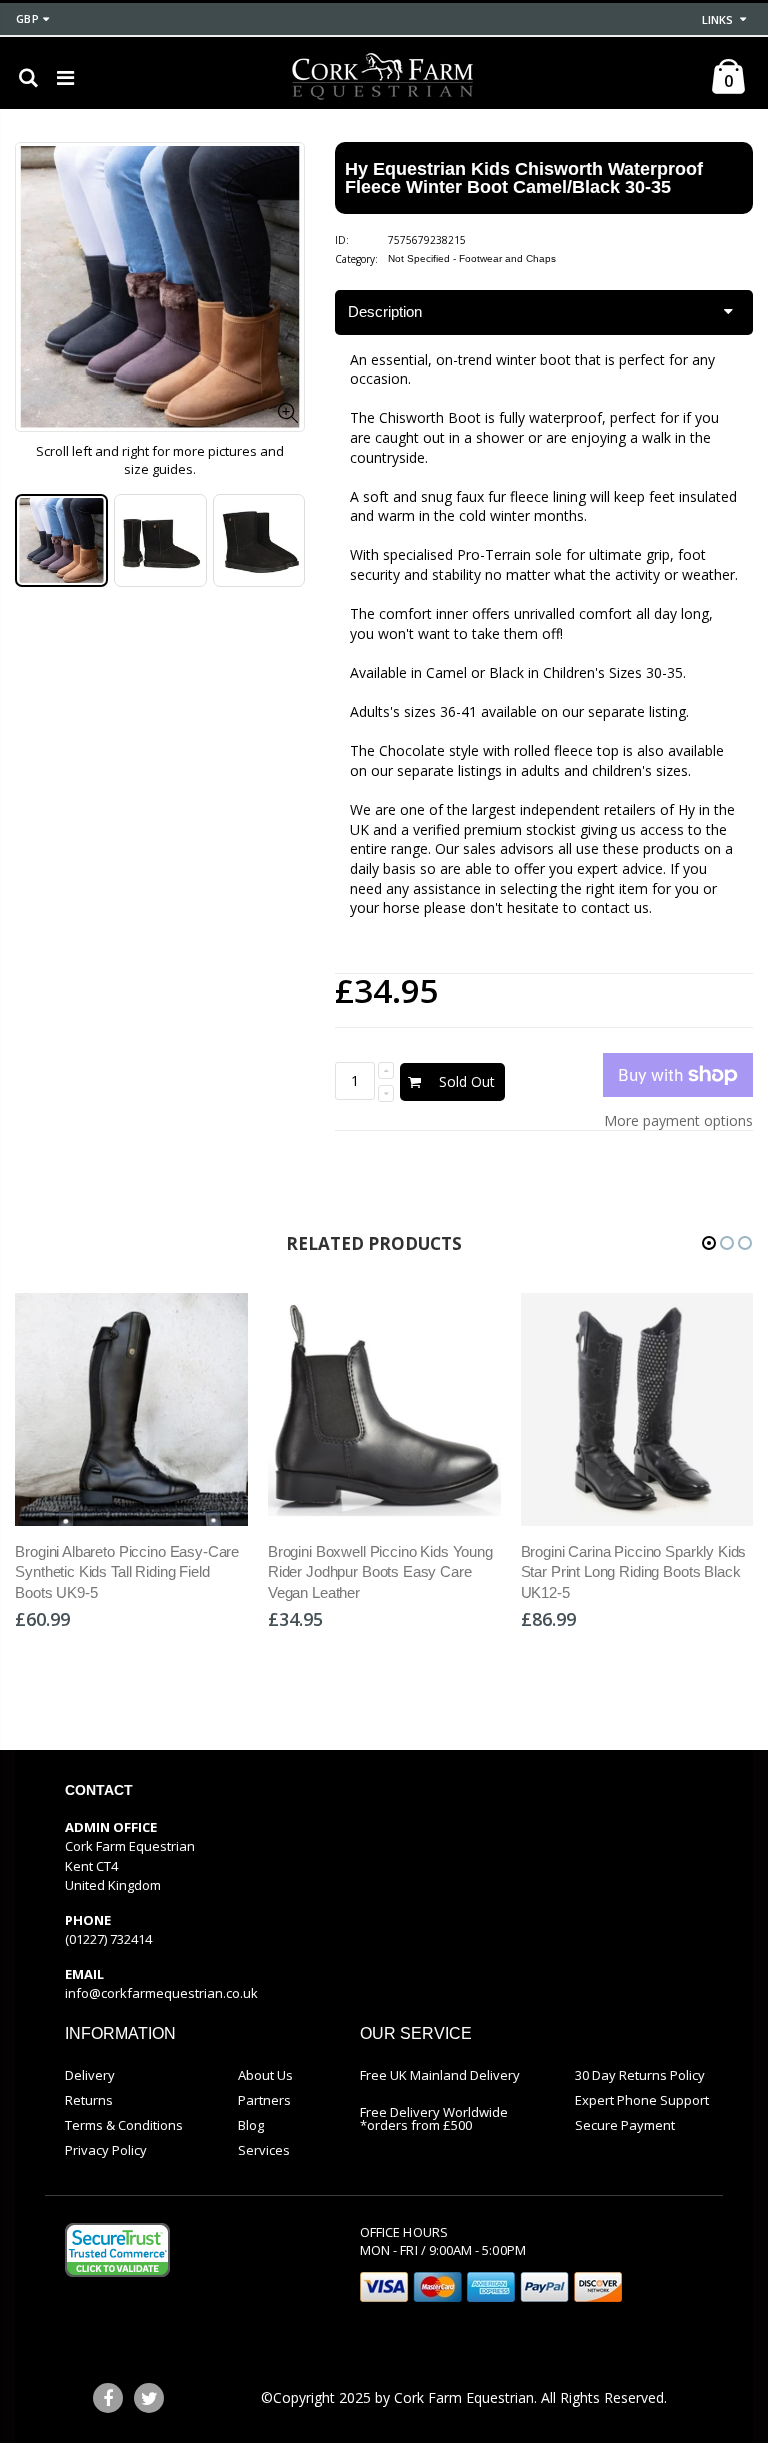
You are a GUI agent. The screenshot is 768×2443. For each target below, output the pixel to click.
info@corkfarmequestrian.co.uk (161, 1993)
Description (385, 311)
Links (717, 19)
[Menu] (65, 77)
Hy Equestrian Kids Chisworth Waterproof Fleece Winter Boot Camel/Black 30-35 (524, 178)
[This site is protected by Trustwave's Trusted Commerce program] (117, 2250)
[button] (709, 1243)
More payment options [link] (678, 1120)
